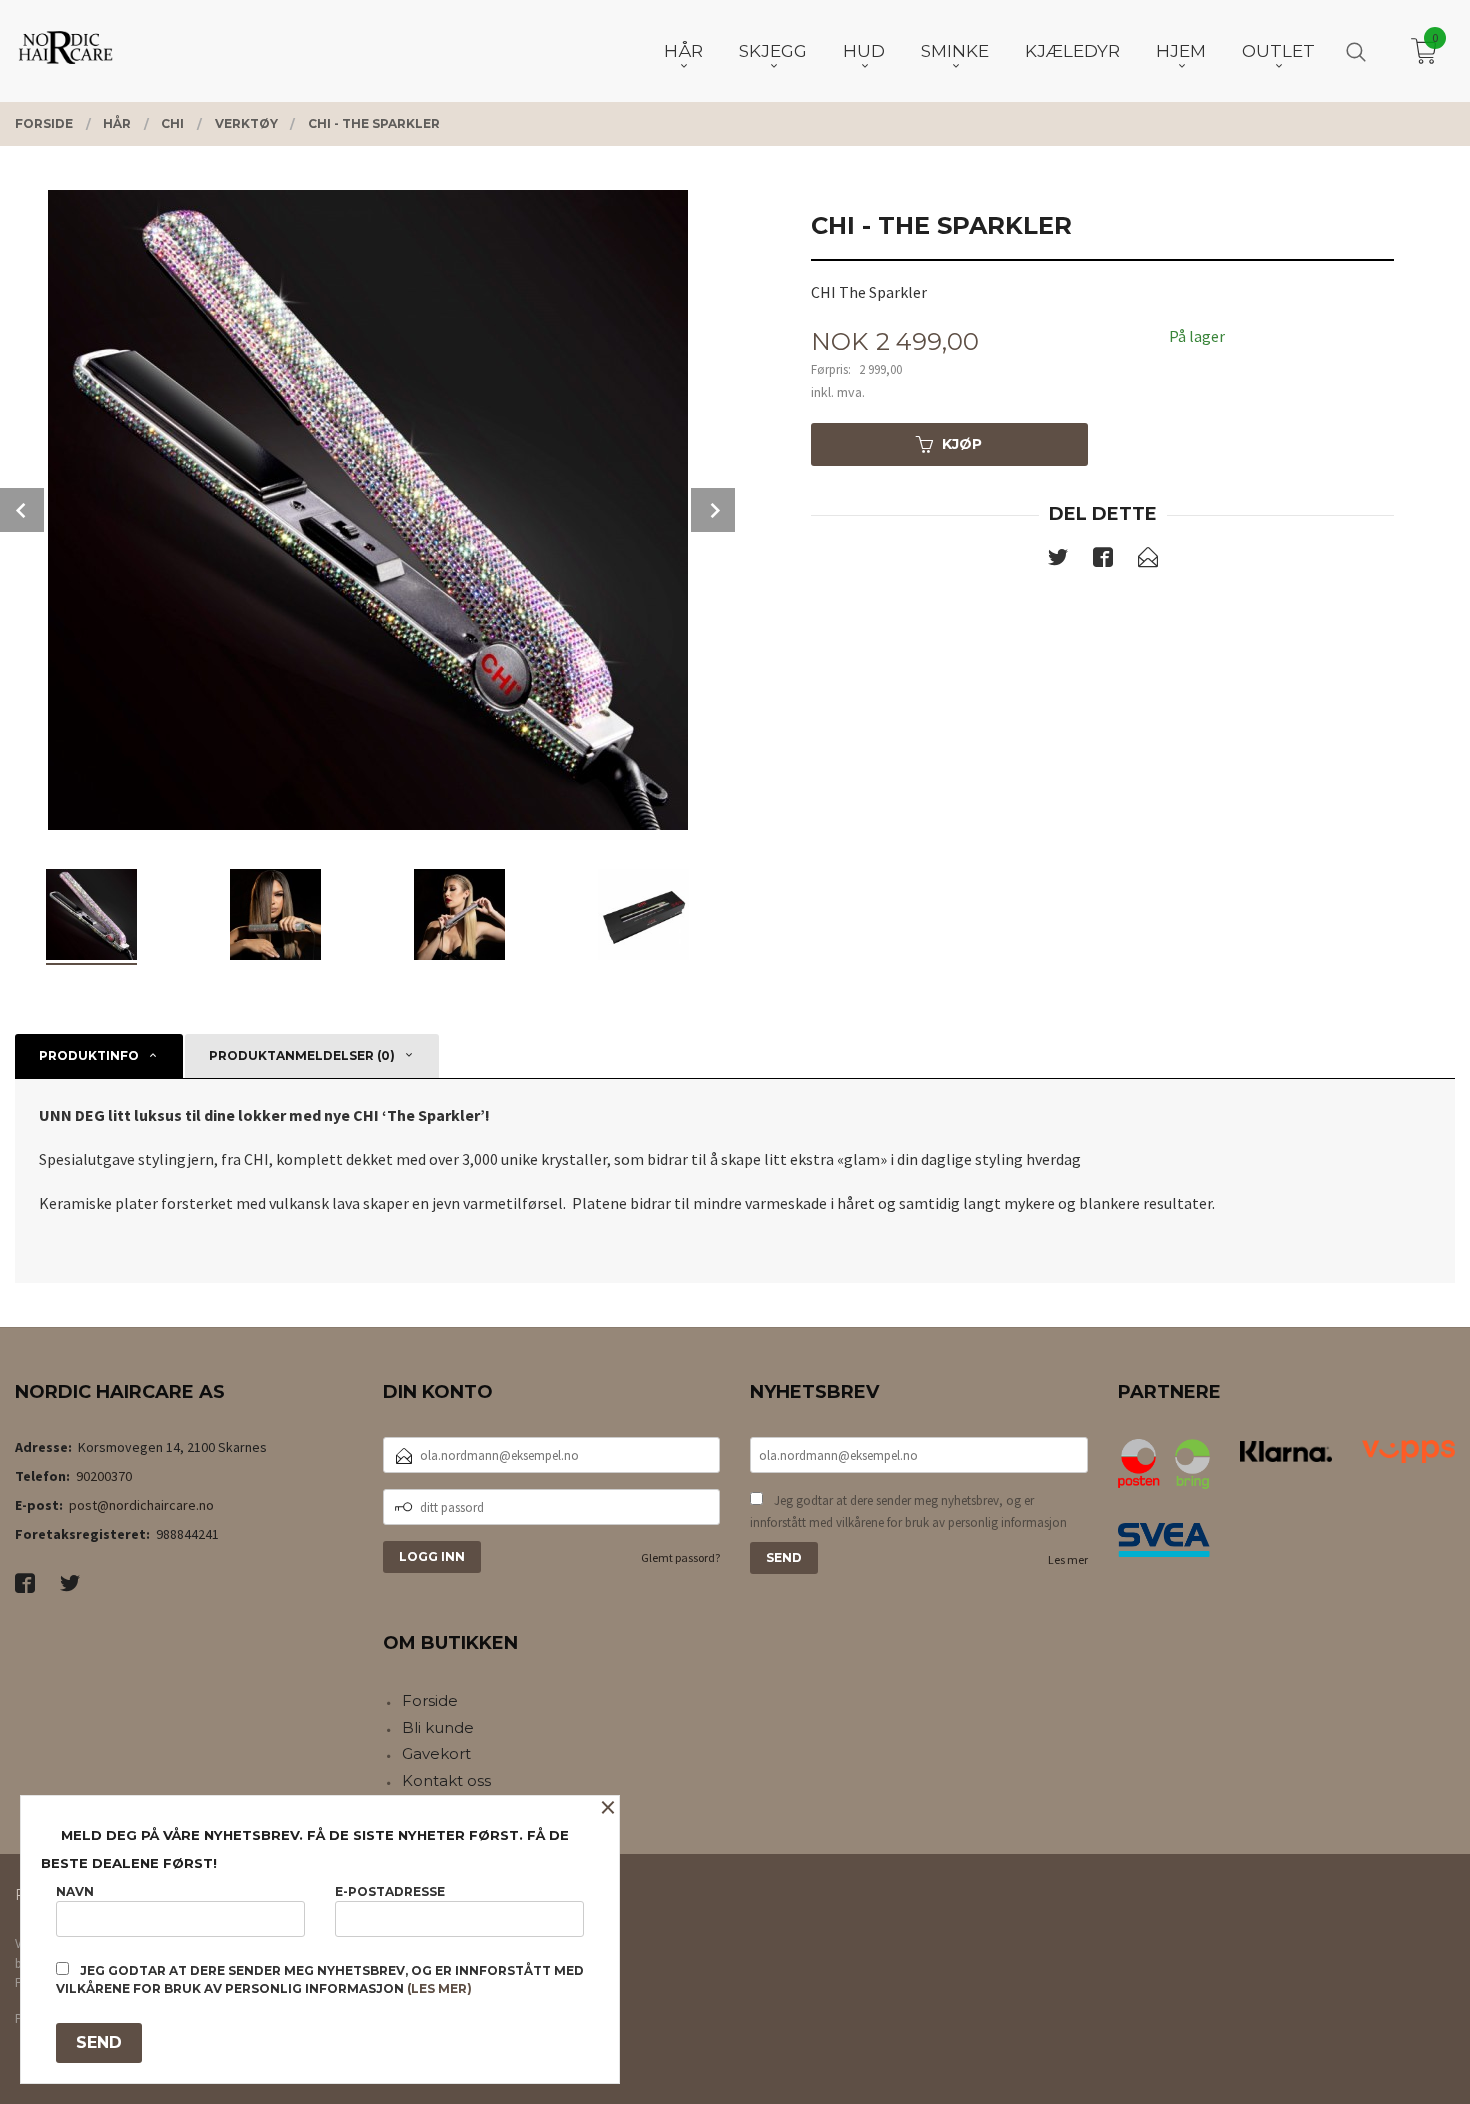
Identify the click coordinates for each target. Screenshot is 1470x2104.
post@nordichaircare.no (141, 1505)
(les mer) (439, 1988)
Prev (22, 510)
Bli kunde (438, 1727)
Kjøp (962, 444)
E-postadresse (390, 1891)
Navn (75, 1891)
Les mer (1068, 1559)
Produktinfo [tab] (89, 1055)
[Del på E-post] (1148, 561)
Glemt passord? (680, 1557)
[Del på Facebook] (1103, 561)
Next (713, 510)
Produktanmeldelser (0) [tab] (302, 1055)
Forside (430, 1700)
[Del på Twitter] (1058, 561)
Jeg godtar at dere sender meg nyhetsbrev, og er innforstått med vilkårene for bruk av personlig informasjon (908, 1511)
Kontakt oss (446, 1780)
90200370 (104, 1476)
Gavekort (436, 1753)
